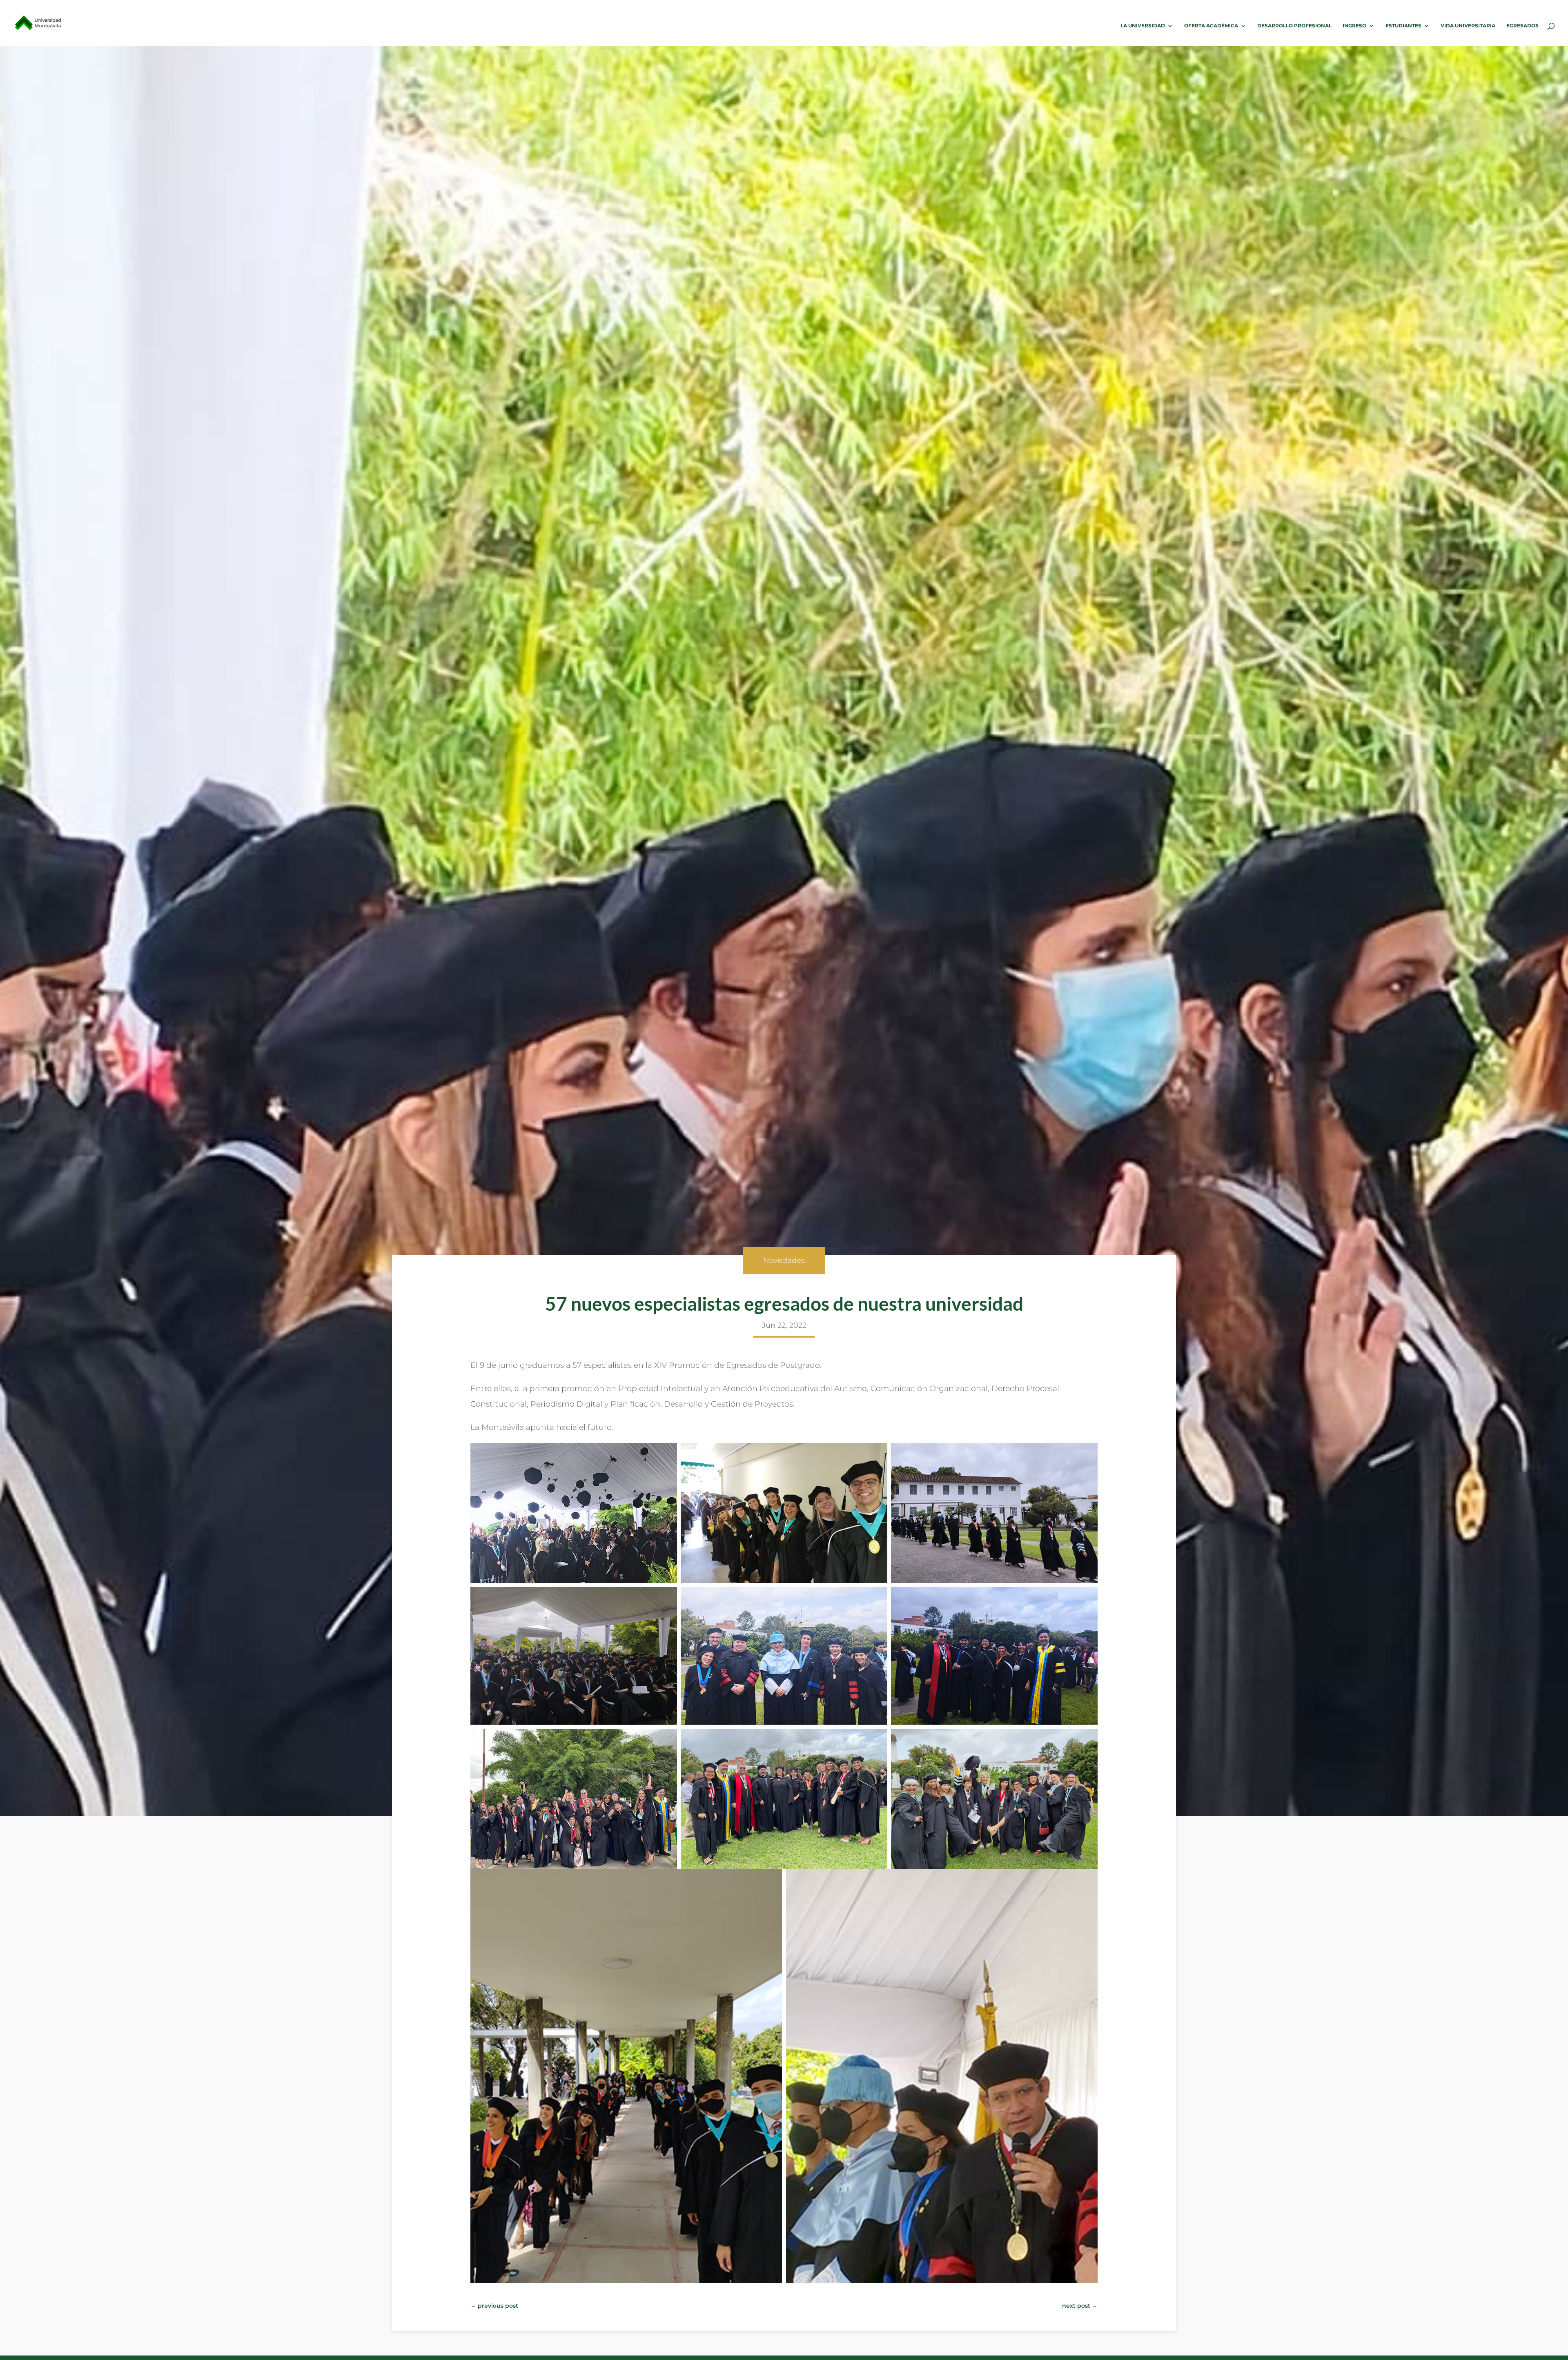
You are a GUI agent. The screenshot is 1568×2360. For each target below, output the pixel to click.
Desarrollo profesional (1294, 26)
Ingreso (1354, 26)
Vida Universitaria (1468, 26)
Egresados (1522, 26)
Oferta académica (1211, 26)
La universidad (1143, 26)
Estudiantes (1403, 26)
